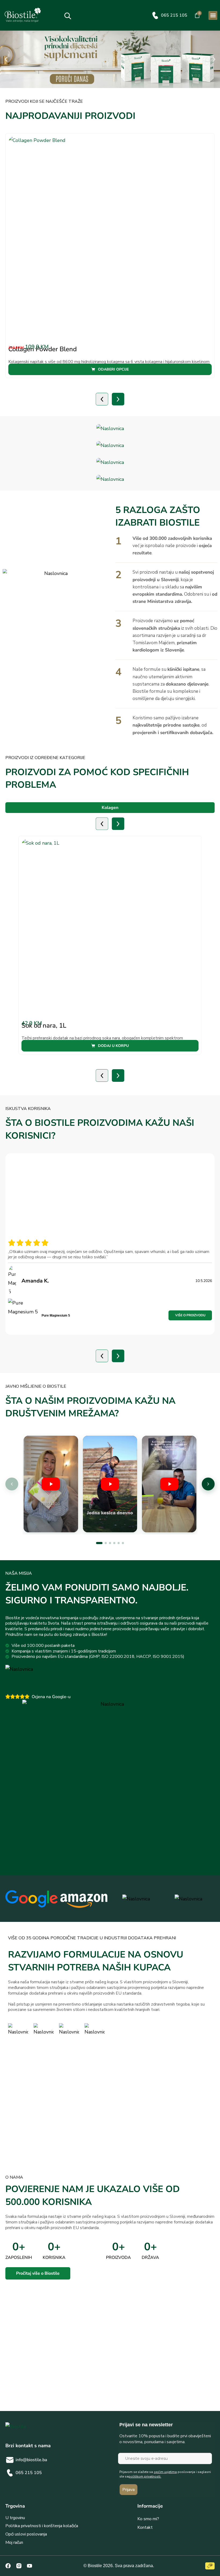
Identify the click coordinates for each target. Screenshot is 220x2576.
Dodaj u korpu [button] (113, 1046)
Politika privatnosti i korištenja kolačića (42, 2526)
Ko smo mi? (148, 2519)
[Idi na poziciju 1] (99, 1543)
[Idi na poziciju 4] (114, 1543)
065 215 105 (174, 15)
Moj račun (14, 2542)
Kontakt (145, 2527)
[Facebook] (8, 2566)
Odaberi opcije (113, 369)
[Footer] (19, 2566)
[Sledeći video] (208, 1484)
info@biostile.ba (31, 2460)
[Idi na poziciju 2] (106, 1543)
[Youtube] (30, 2566)
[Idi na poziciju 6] (123, 1543)
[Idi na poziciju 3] (110, 1543)
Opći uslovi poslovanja (26, 2534)
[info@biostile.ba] (10, 2460)
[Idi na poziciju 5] (119, 1543)
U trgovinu (15, 2518)
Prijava (129, 2490)
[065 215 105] (155, 15)
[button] (213, 15)
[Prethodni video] (12, 1484)
